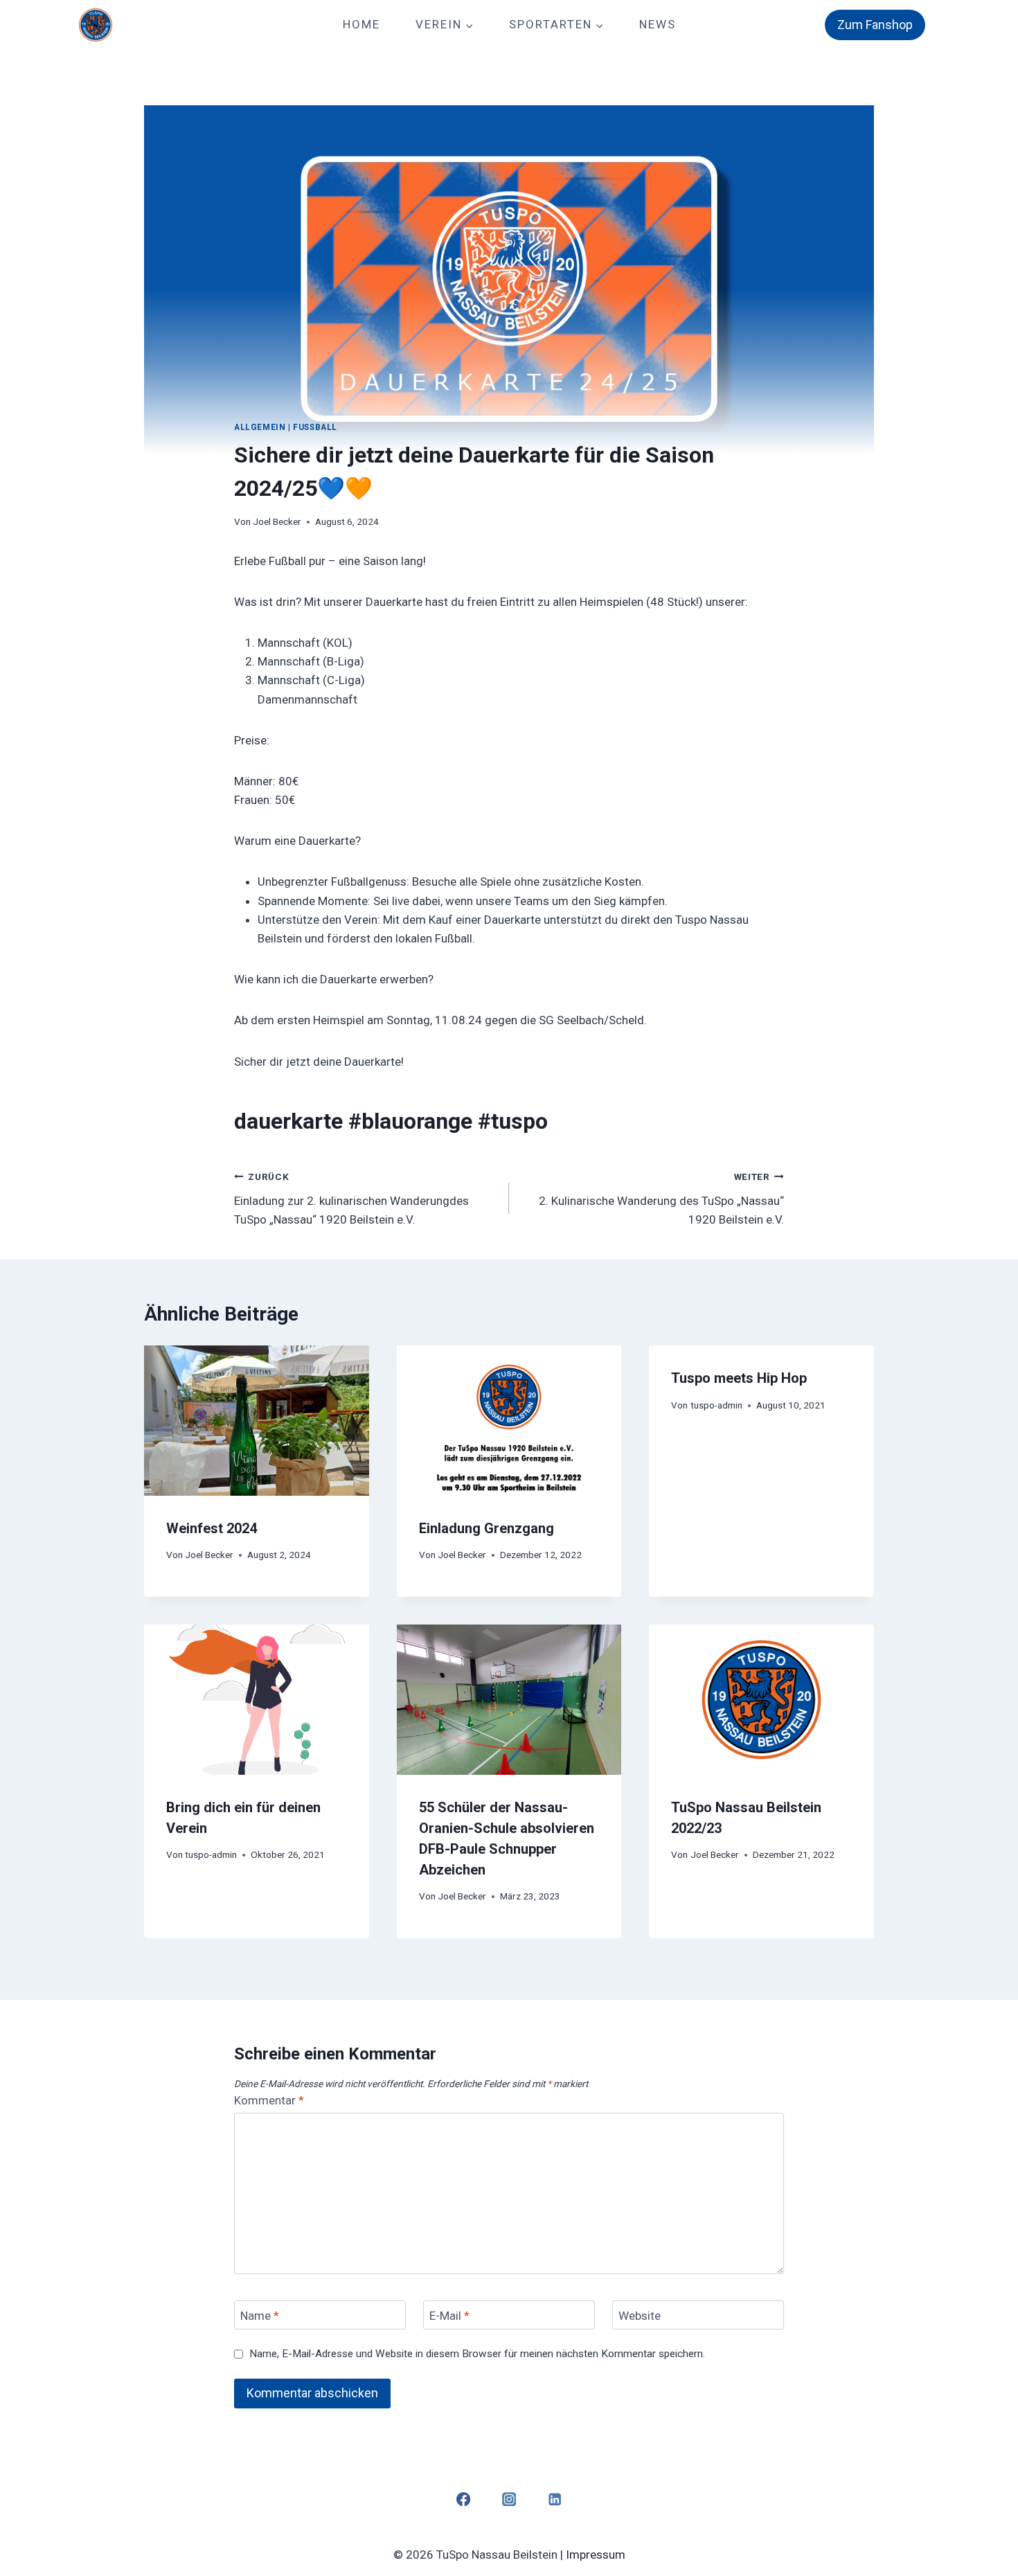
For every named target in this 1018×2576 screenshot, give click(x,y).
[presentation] (257, 1420)
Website (640, 2316)
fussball (315, 427)
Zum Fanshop (875, 25)
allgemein (260, 427)
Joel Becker (277, 521)
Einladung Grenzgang (486, 1528)
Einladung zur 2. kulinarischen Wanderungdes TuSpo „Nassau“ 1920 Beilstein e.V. (351, 1199)
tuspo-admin (716, 1405)
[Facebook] (463, 2499)
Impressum (596, 2555)
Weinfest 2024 (212, 1528)
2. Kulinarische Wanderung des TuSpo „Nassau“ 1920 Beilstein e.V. (661, 1199)
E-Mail (449, 2316)
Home (361, 24)
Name (260, 2316)
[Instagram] (509, 2499)
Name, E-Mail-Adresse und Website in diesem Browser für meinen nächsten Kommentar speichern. (477, 2354)
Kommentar (269, 2100)
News (658, 24)
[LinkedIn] (555, 2499)
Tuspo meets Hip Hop (739, 1378)
